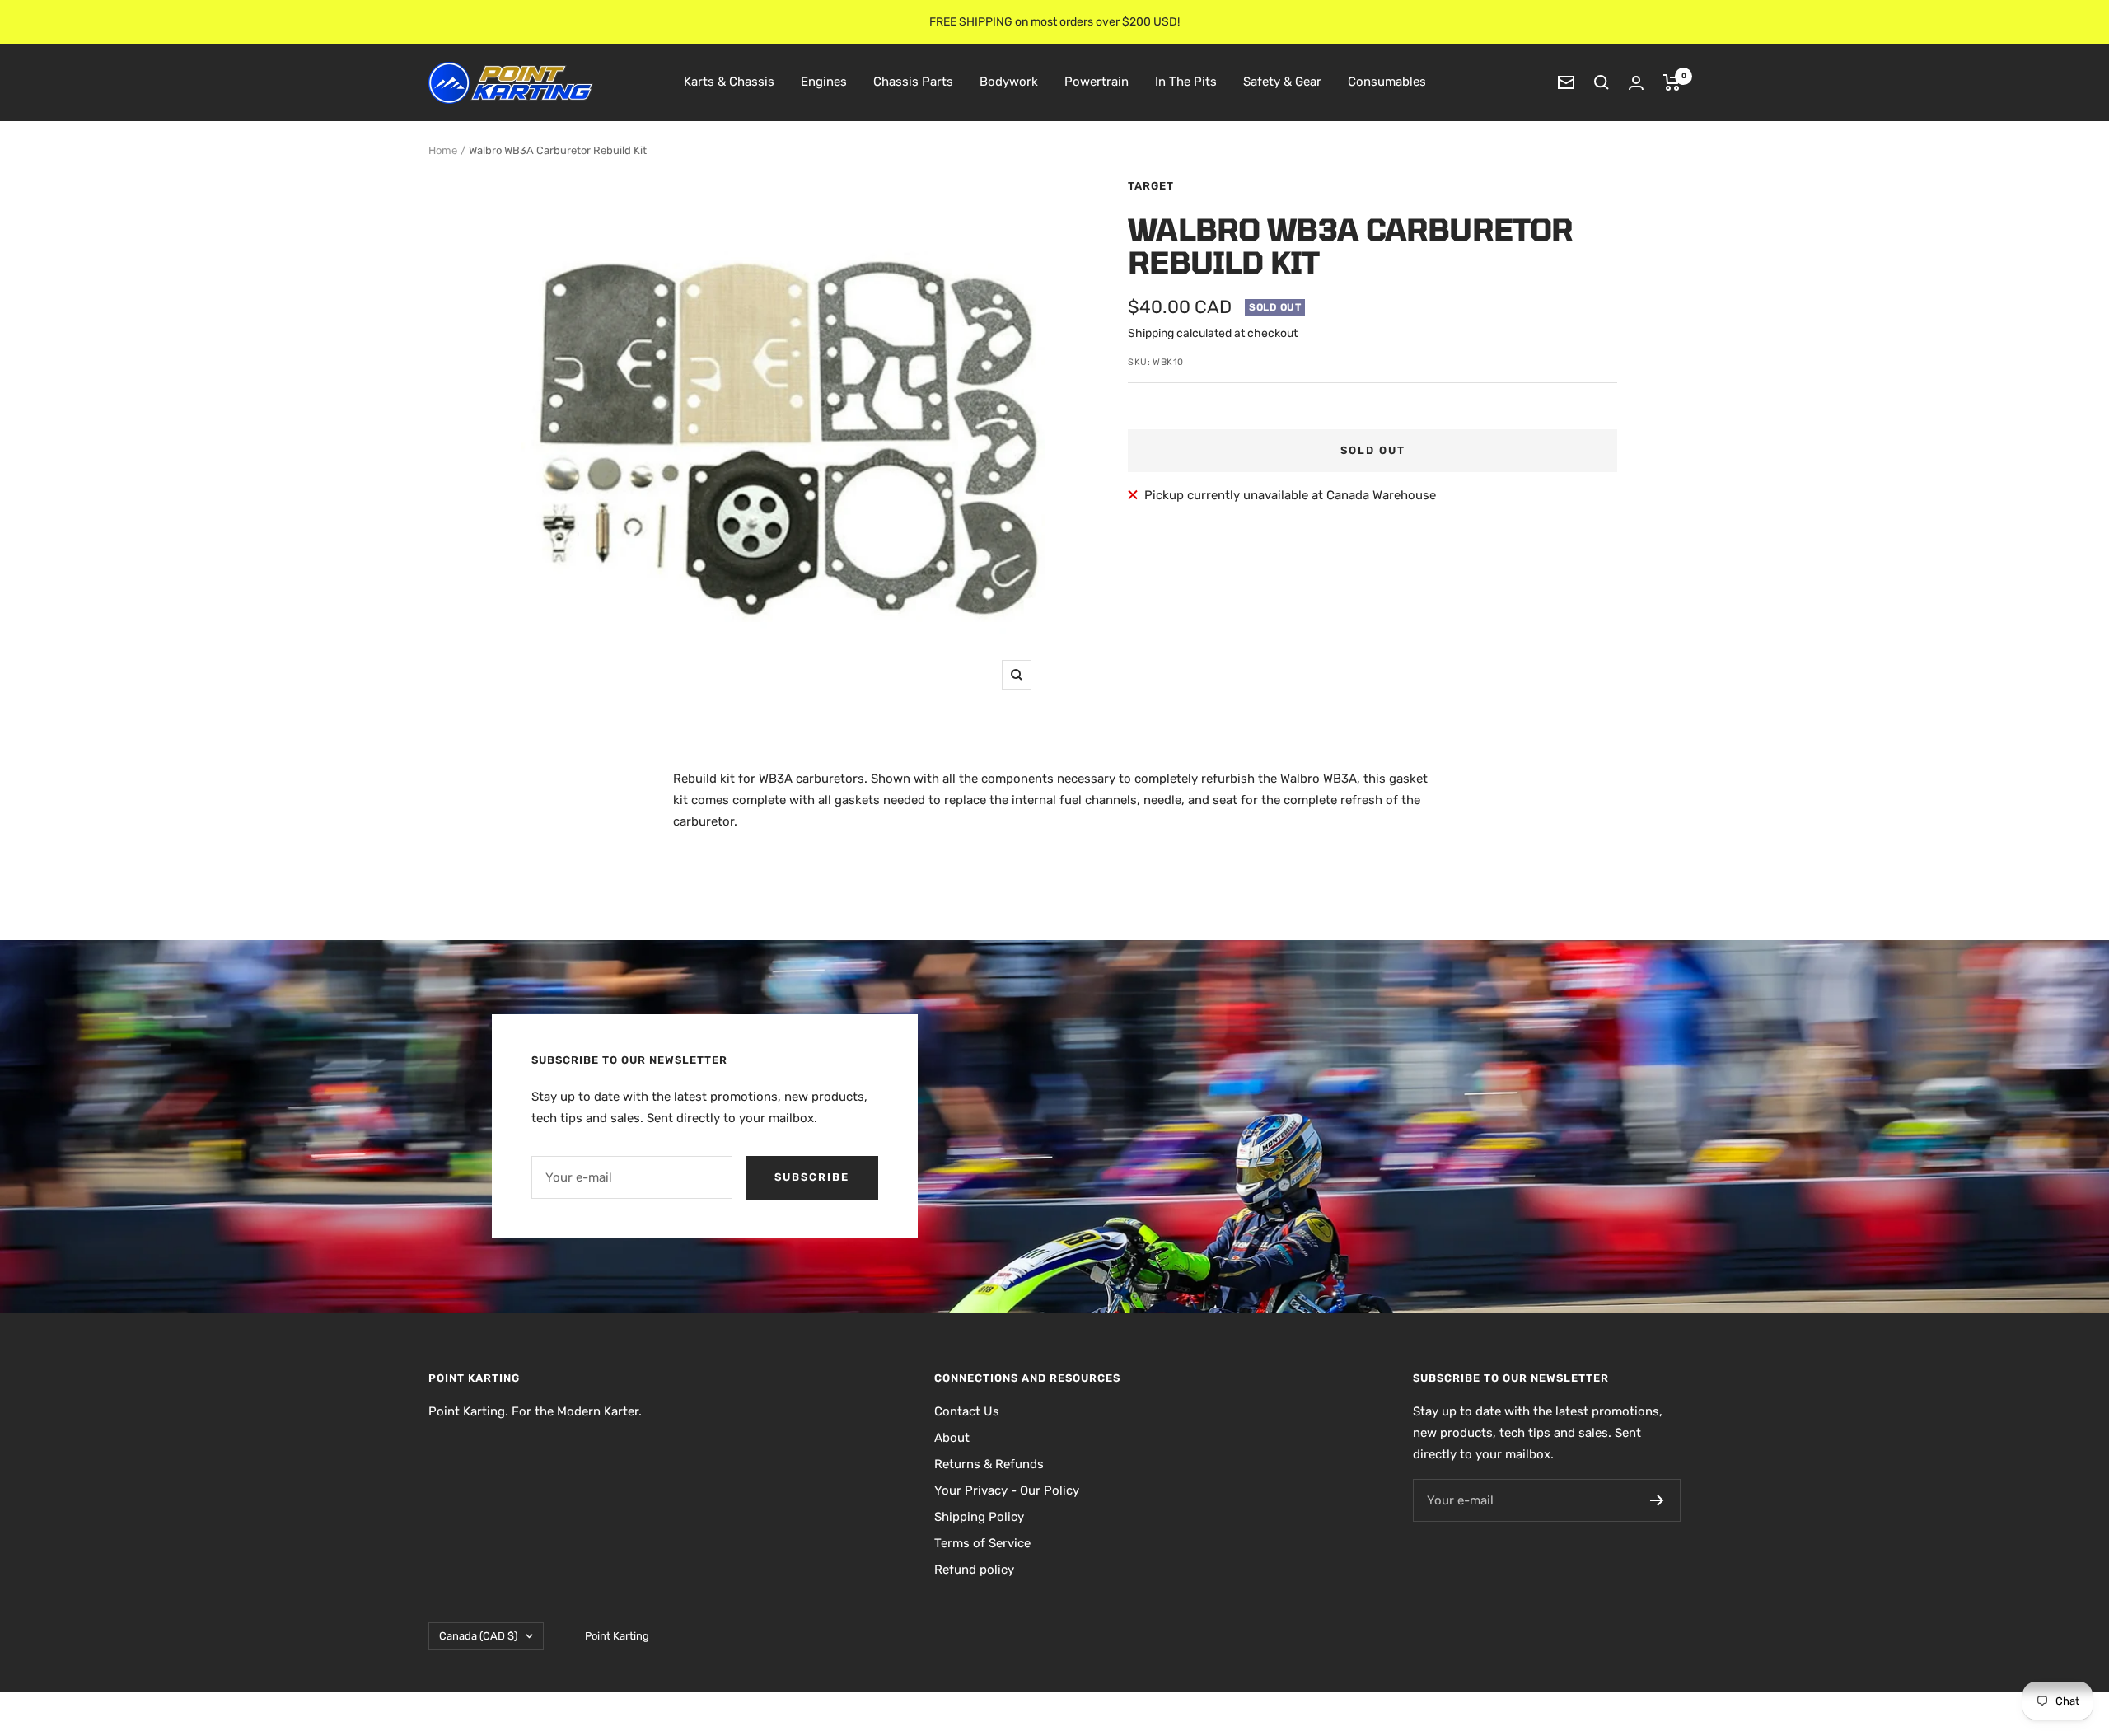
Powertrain (1097, 82)
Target (1151, 186)
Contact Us (967, 1411)
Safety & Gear (1282, 82)
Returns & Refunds (989, 1464)
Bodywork (1009, 82)
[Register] (1657, 1500)
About (952, 1438)
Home (443, 150)
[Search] (1602, 82)
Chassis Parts (913, 82)
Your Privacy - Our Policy (1007, 1490)
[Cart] (1672, 82)
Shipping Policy (979, 1517)
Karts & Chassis (729, 82)
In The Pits (1186, 82)
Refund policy (974, 1570)
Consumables (1387, 82)
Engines (824, 82)
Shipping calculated (1180, 333)
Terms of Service (982, 1543)
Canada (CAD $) (478, 1636)
